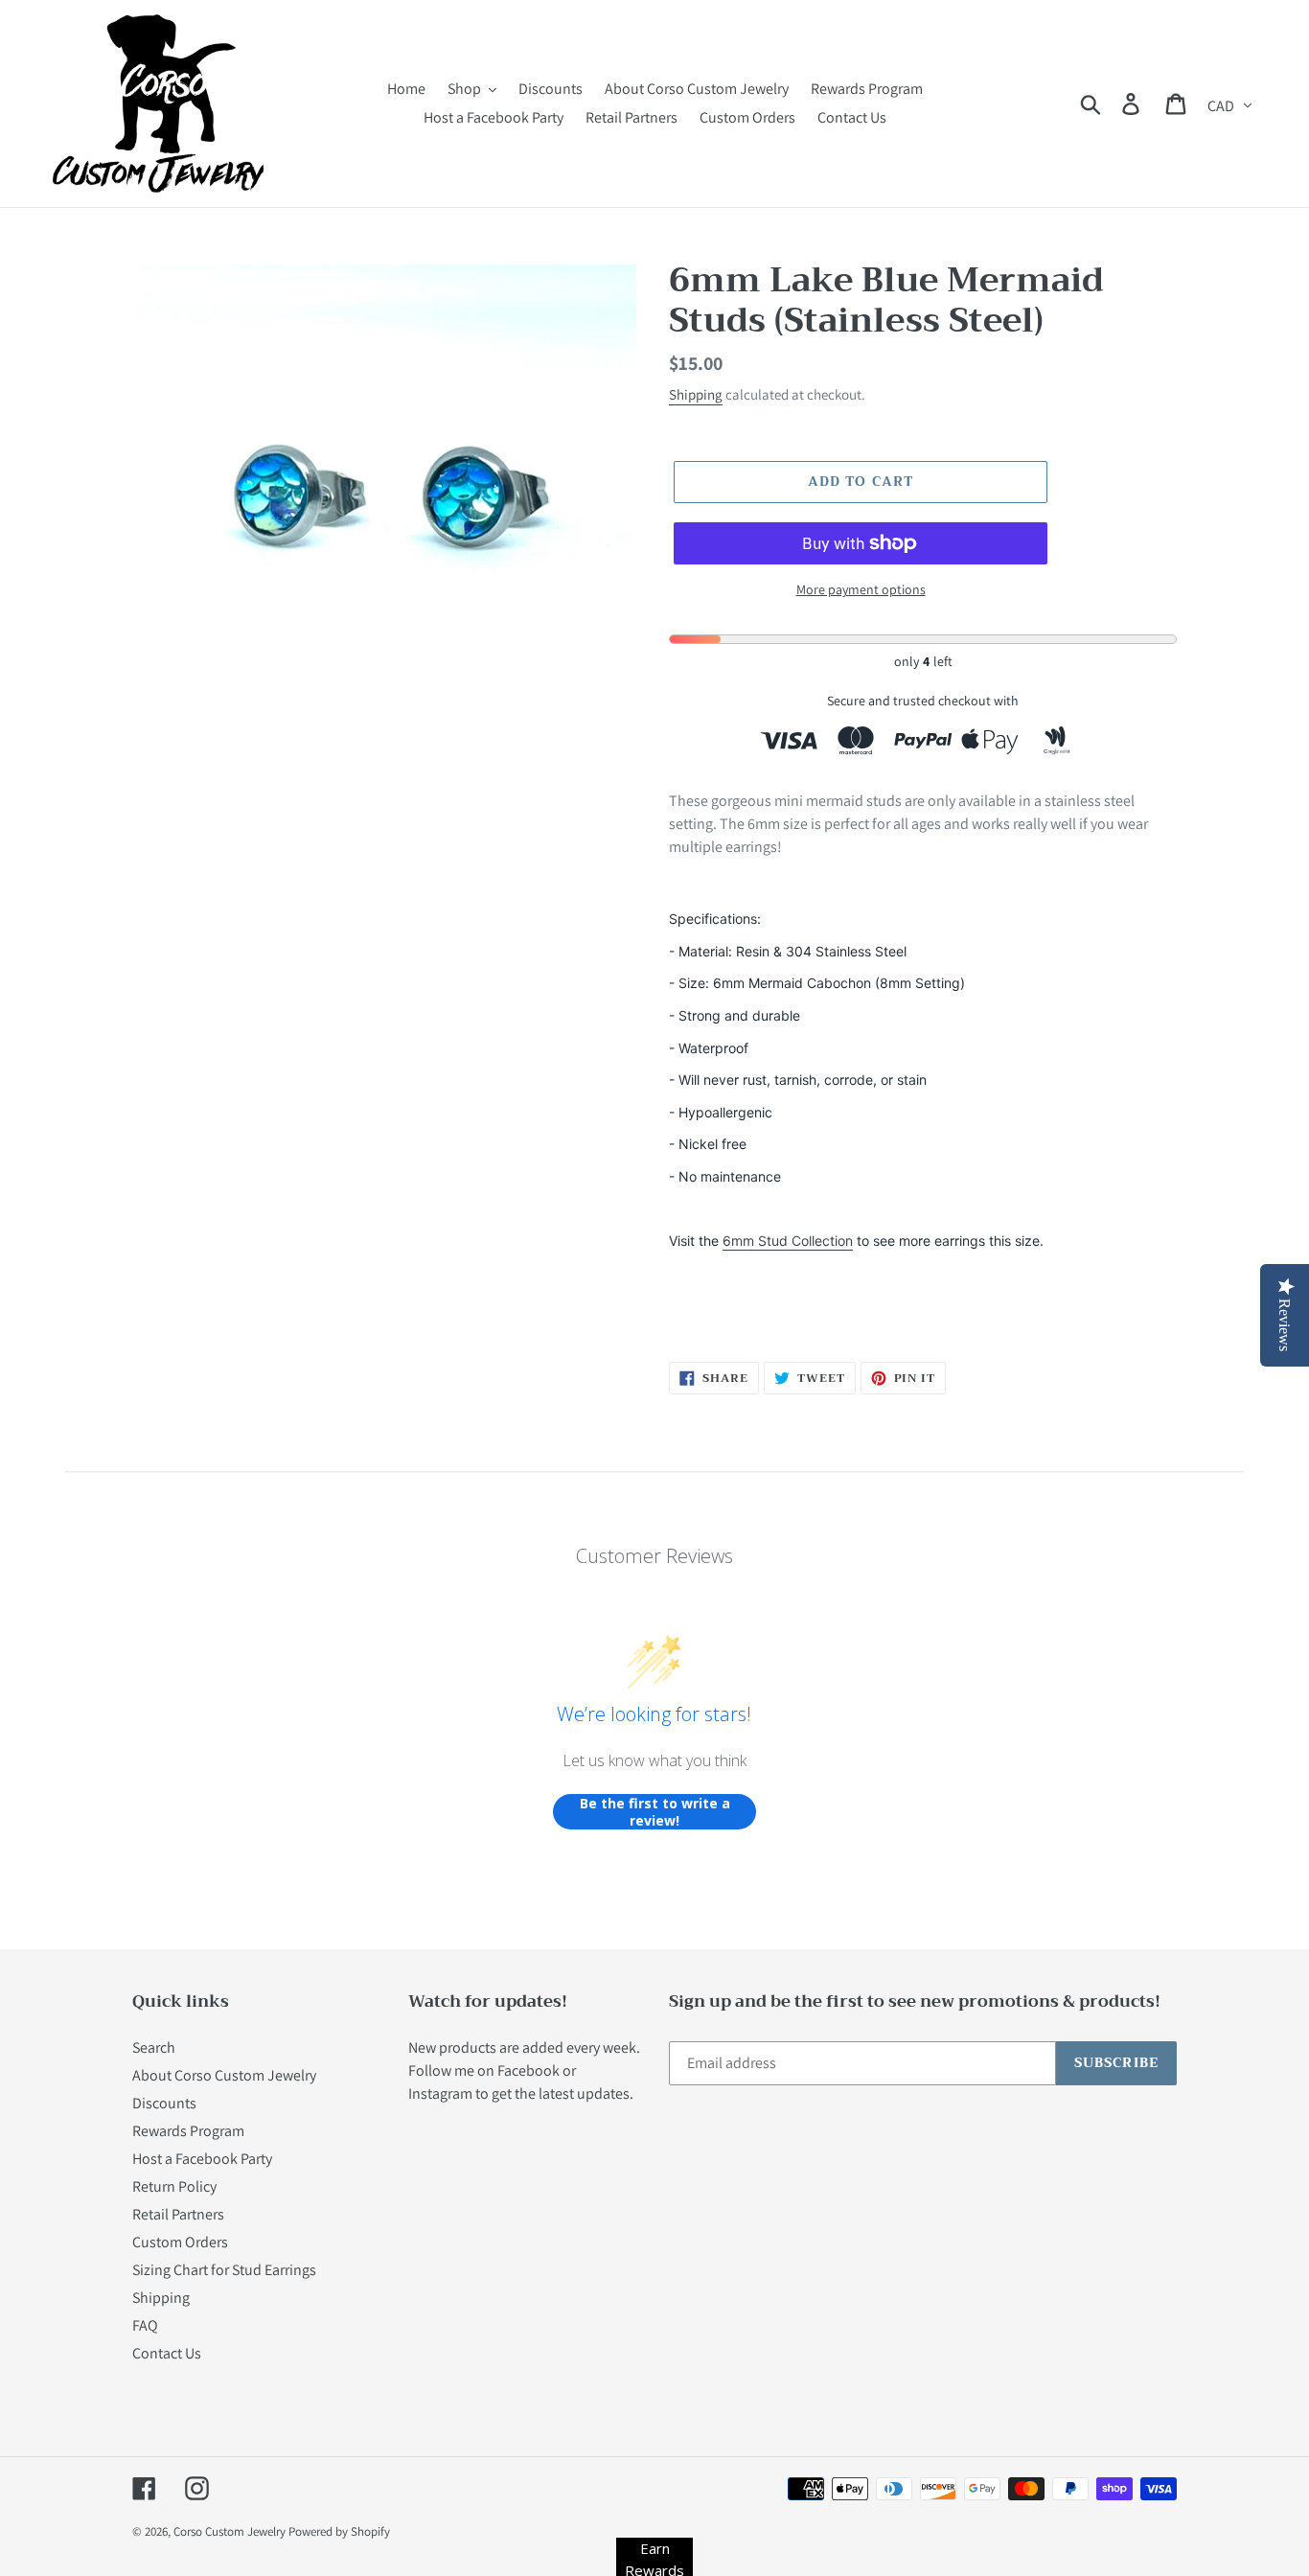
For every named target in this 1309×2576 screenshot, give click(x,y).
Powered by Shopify (339, 2531)
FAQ (145, 2325)
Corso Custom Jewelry (230, 2531)
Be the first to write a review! (655, 1812)
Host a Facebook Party (202, 2159)
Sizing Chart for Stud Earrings (224, 2270)
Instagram (440, 2093)
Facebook (528, 2070)
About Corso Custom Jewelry (224, 2075)
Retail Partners (178, 2214)
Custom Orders (180, 2242)
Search (154, 2047)
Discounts (164, 2103)
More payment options (861, 589)
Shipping (696, 394)
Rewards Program (188, 2131)
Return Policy (174, 2186)
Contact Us (167, 2353)
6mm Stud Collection (788, 1241)
